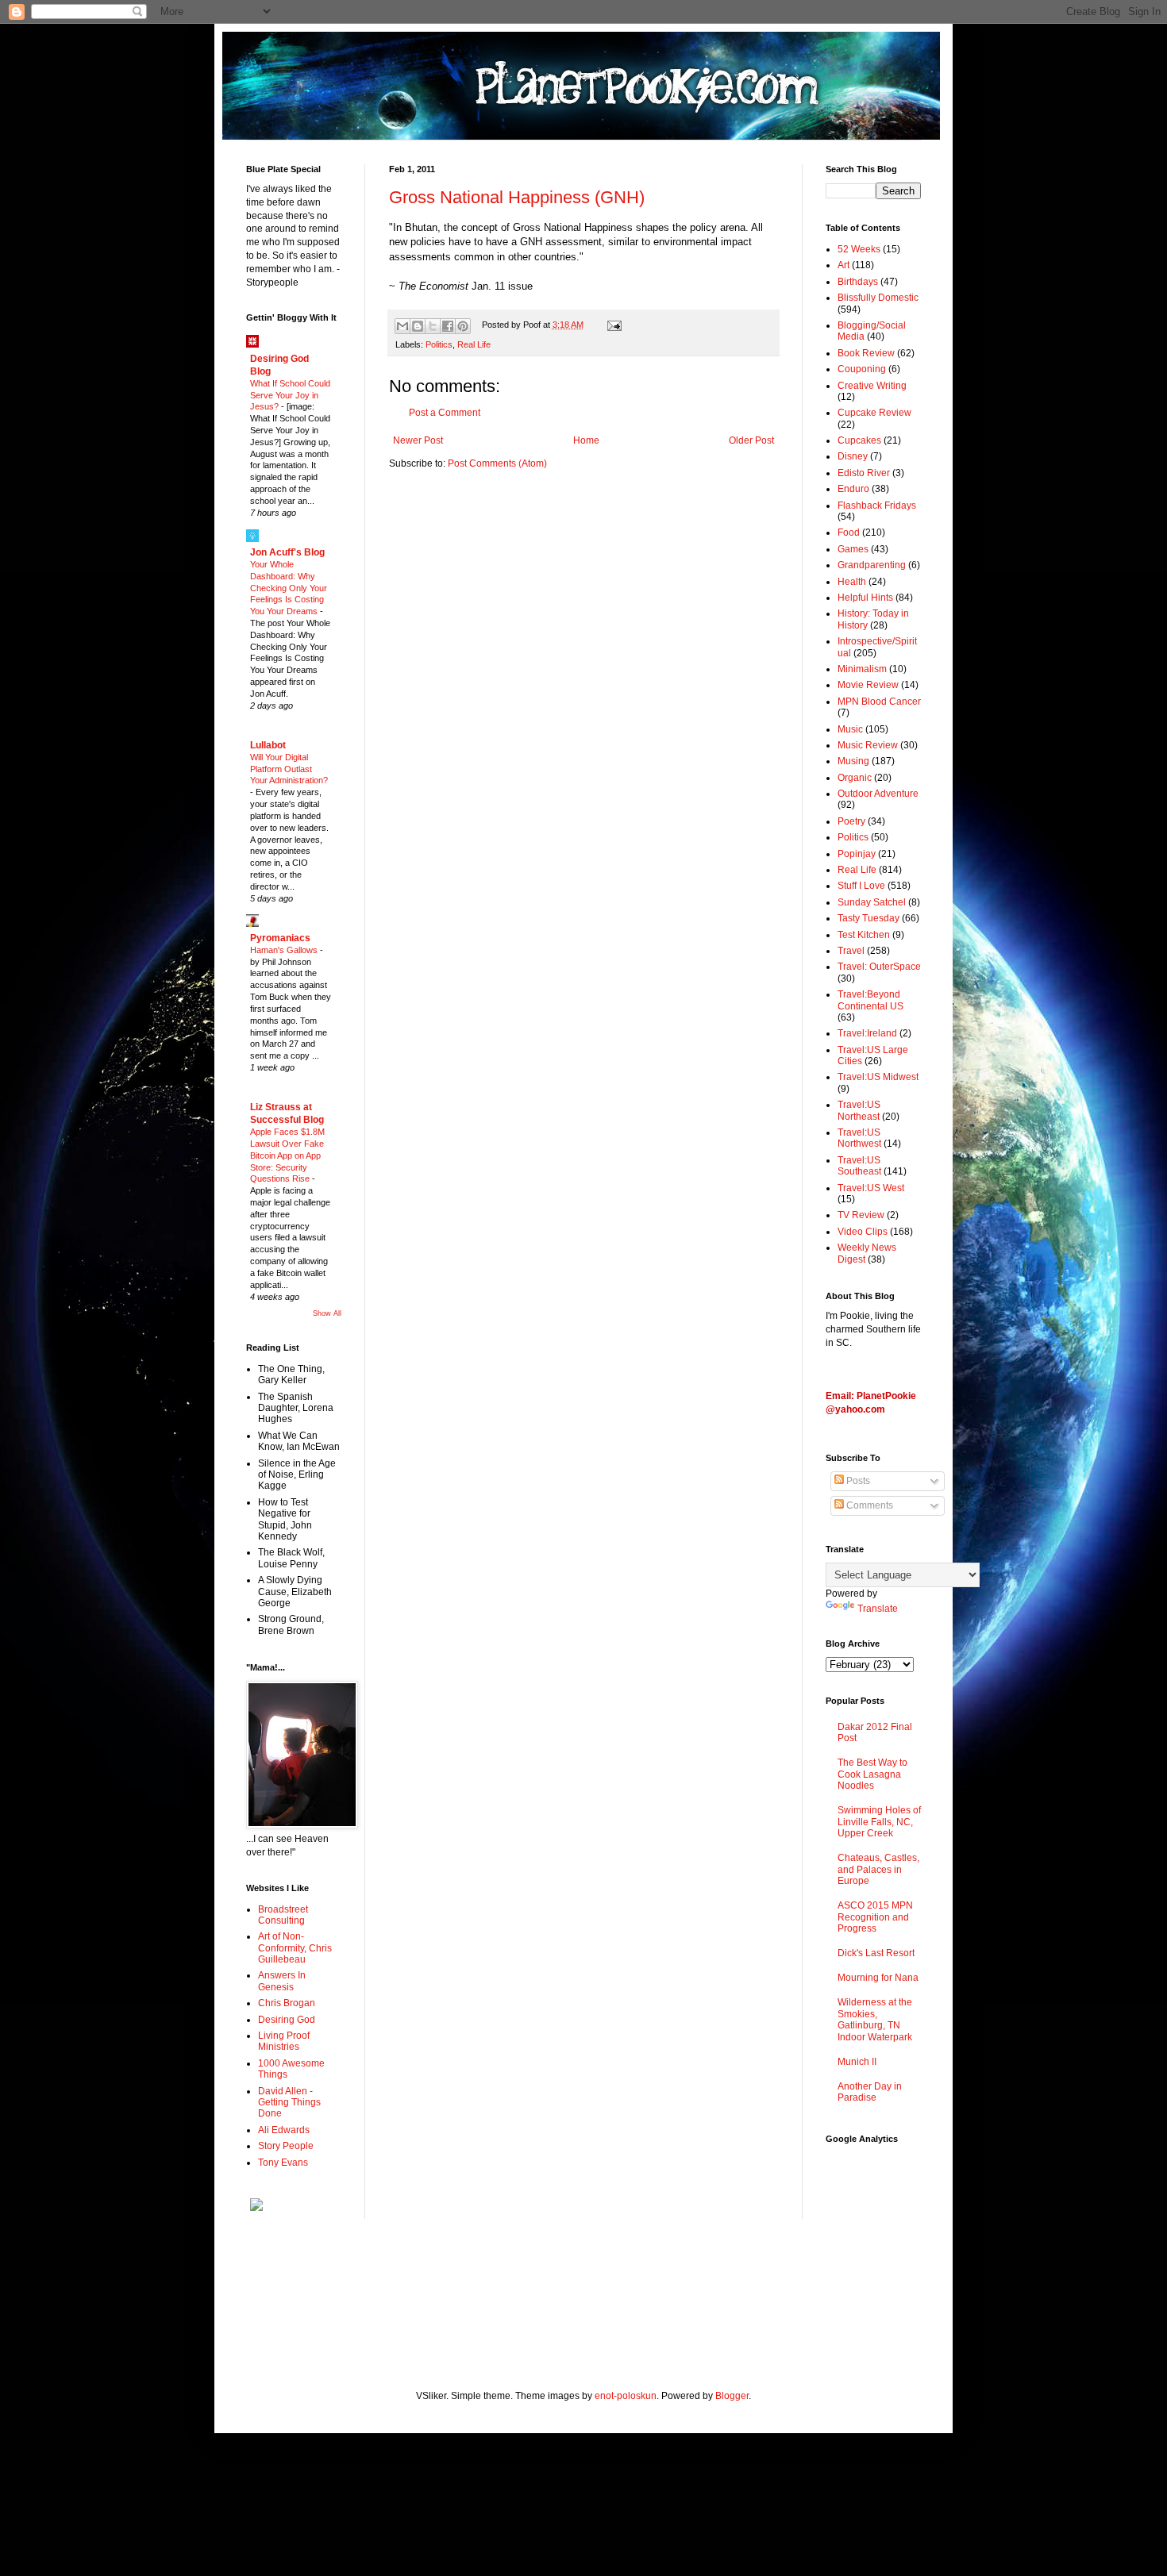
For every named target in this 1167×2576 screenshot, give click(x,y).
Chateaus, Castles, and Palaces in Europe (878, 1869)
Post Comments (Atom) (497, 463)
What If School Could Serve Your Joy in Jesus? (290, 395)
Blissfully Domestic (878, 298)
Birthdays (858, 282)
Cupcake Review (874, 413)
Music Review (868, 745)
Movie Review (868, 685)
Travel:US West (871, 1188)
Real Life (474, 344)
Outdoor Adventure (878, 794)
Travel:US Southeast (859, 1166)
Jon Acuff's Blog (287, 552)
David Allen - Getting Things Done (289, 2103)
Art (843, 265)
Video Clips (863, 1232)
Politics (439, 344)
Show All (327, 1313)
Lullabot (268, 745)
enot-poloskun (626, 2396)
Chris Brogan (287, 2003)
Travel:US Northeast (859, 1110)
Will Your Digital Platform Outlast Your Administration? (289, 769)
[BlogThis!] (418, 326)
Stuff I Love (861, 886)
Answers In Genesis (282, 1981)
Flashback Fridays (877, 506)
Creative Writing (872, 386)
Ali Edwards (284, 2130)
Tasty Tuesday (869, 918)
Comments (869, 1505)
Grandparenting (872, 565)
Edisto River (864, 473)
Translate (878, 1609)
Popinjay (857, 854)
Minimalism (862, 669)
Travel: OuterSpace (879, 967)
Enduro (853, 489)
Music (850, 729)
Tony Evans (283, 2163)
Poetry (851, 821)
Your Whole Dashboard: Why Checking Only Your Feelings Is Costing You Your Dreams (289, 588)
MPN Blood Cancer (879, 702)
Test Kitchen (864, 935)
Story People (286, 2146)
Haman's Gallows (285, 950)
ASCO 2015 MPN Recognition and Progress (875, 1917)
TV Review (861, 1215)
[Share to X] (433, 326)
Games (853, 549)
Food (849, 533)
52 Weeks (859, 249)
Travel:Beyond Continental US (870, 1000)
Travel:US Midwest (878, 1077)
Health (852, 582)
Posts (857, 1481)
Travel (851, 951)
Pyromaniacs (280, 938)
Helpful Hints (865, 598)
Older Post (751, 440)
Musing (853, 761)
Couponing (862, 369)
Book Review (866, 353)
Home (586, 440)
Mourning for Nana (878, 1978)
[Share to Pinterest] (463, 326)
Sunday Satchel (872, 902)
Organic (855, 778)
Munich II (857, 2062)
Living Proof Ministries (284, 2041)
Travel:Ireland (867, 1033)
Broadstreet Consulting (283, 1915)
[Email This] (402, 326)
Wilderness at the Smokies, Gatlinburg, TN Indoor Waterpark (875, 2019)
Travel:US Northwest (859, 1138)
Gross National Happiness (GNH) (517, 197)
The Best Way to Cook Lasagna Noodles (872, 1774)
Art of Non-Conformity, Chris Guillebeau (295, 1948)
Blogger (732, 2396)
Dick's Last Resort (876, 1953)
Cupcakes (859, 440)
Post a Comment (445, 413)
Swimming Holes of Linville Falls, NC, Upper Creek (879, 1822)
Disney (853, 456)
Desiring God (287, 2020)
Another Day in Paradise (870, 2092)
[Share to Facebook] (448, 326)
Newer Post (418, 440)
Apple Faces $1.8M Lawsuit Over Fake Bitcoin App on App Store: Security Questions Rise (287, 1155)
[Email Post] (612, 325)
